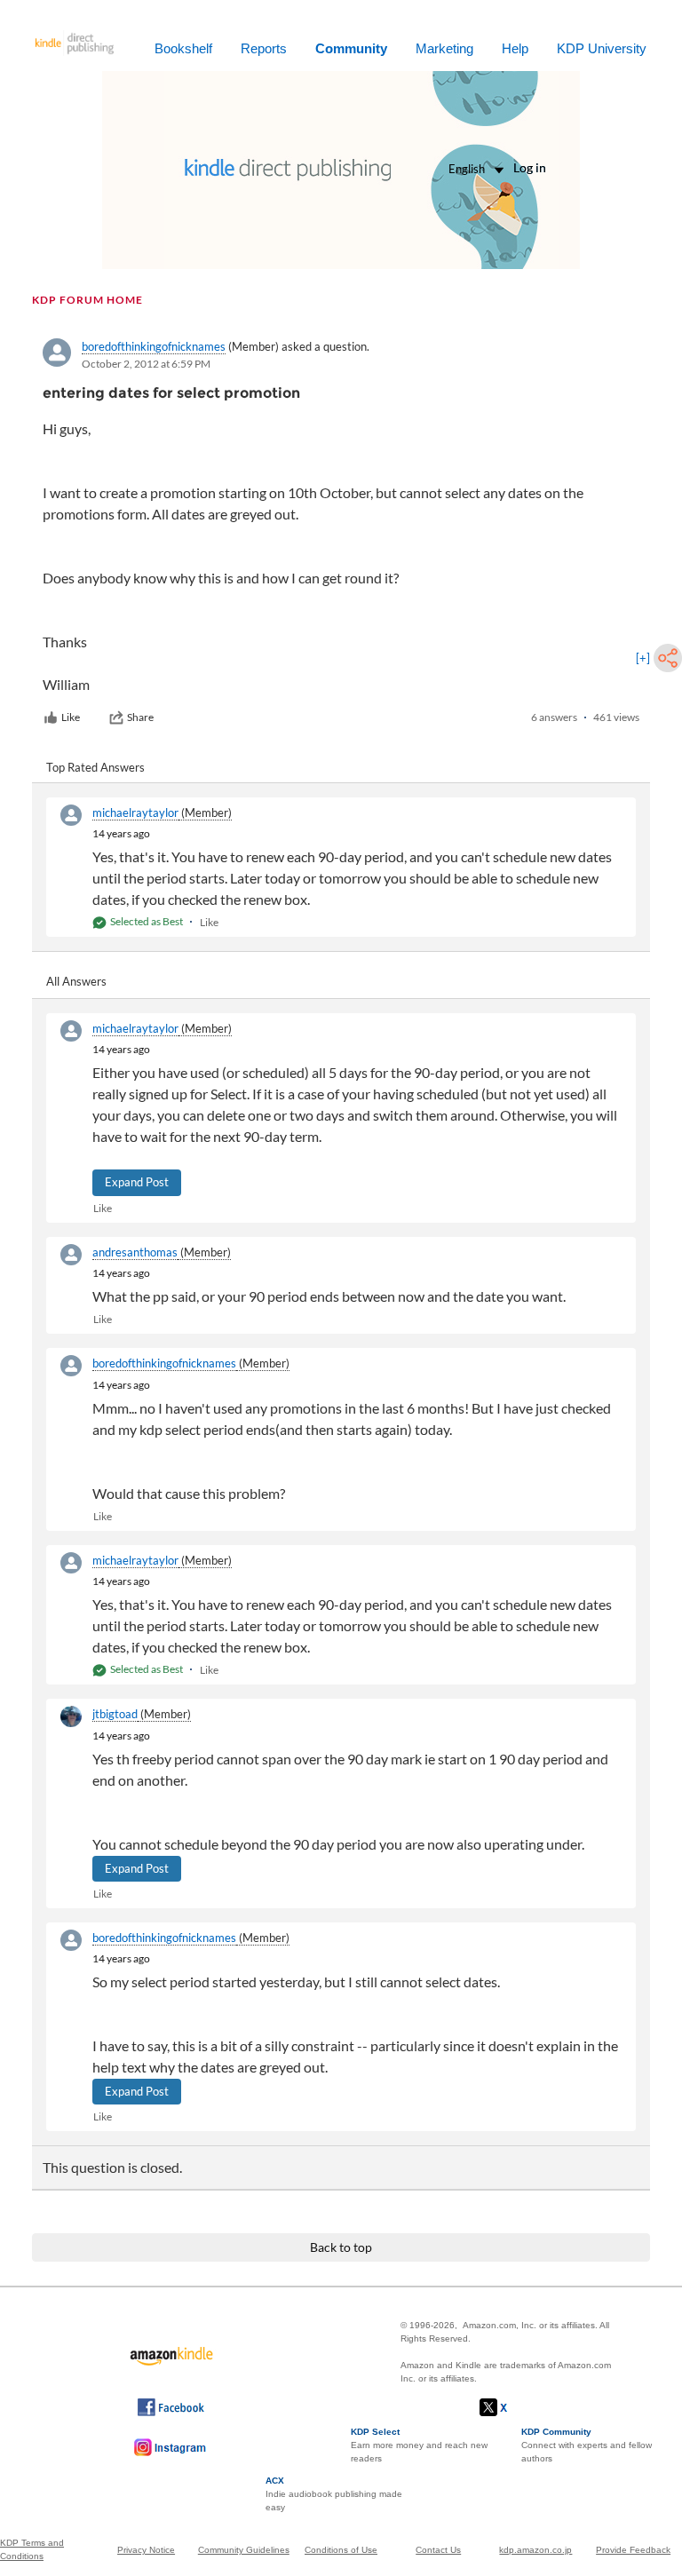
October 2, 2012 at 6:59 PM (146, 364)
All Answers (76, 981)
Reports (264, 48)
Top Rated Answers (95, 767)
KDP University (602, 48)
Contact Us (438, 2550)
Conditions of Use (341, 2550)
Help (515, 48)
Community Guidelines (244, 2550)
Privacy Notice (146, 2550)
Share (140, 717)
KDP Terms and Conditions (32, 2549)
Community (351, 48)
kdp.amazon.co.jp (535, 2550)
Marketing (444, 48)
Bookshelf (183, 48)
